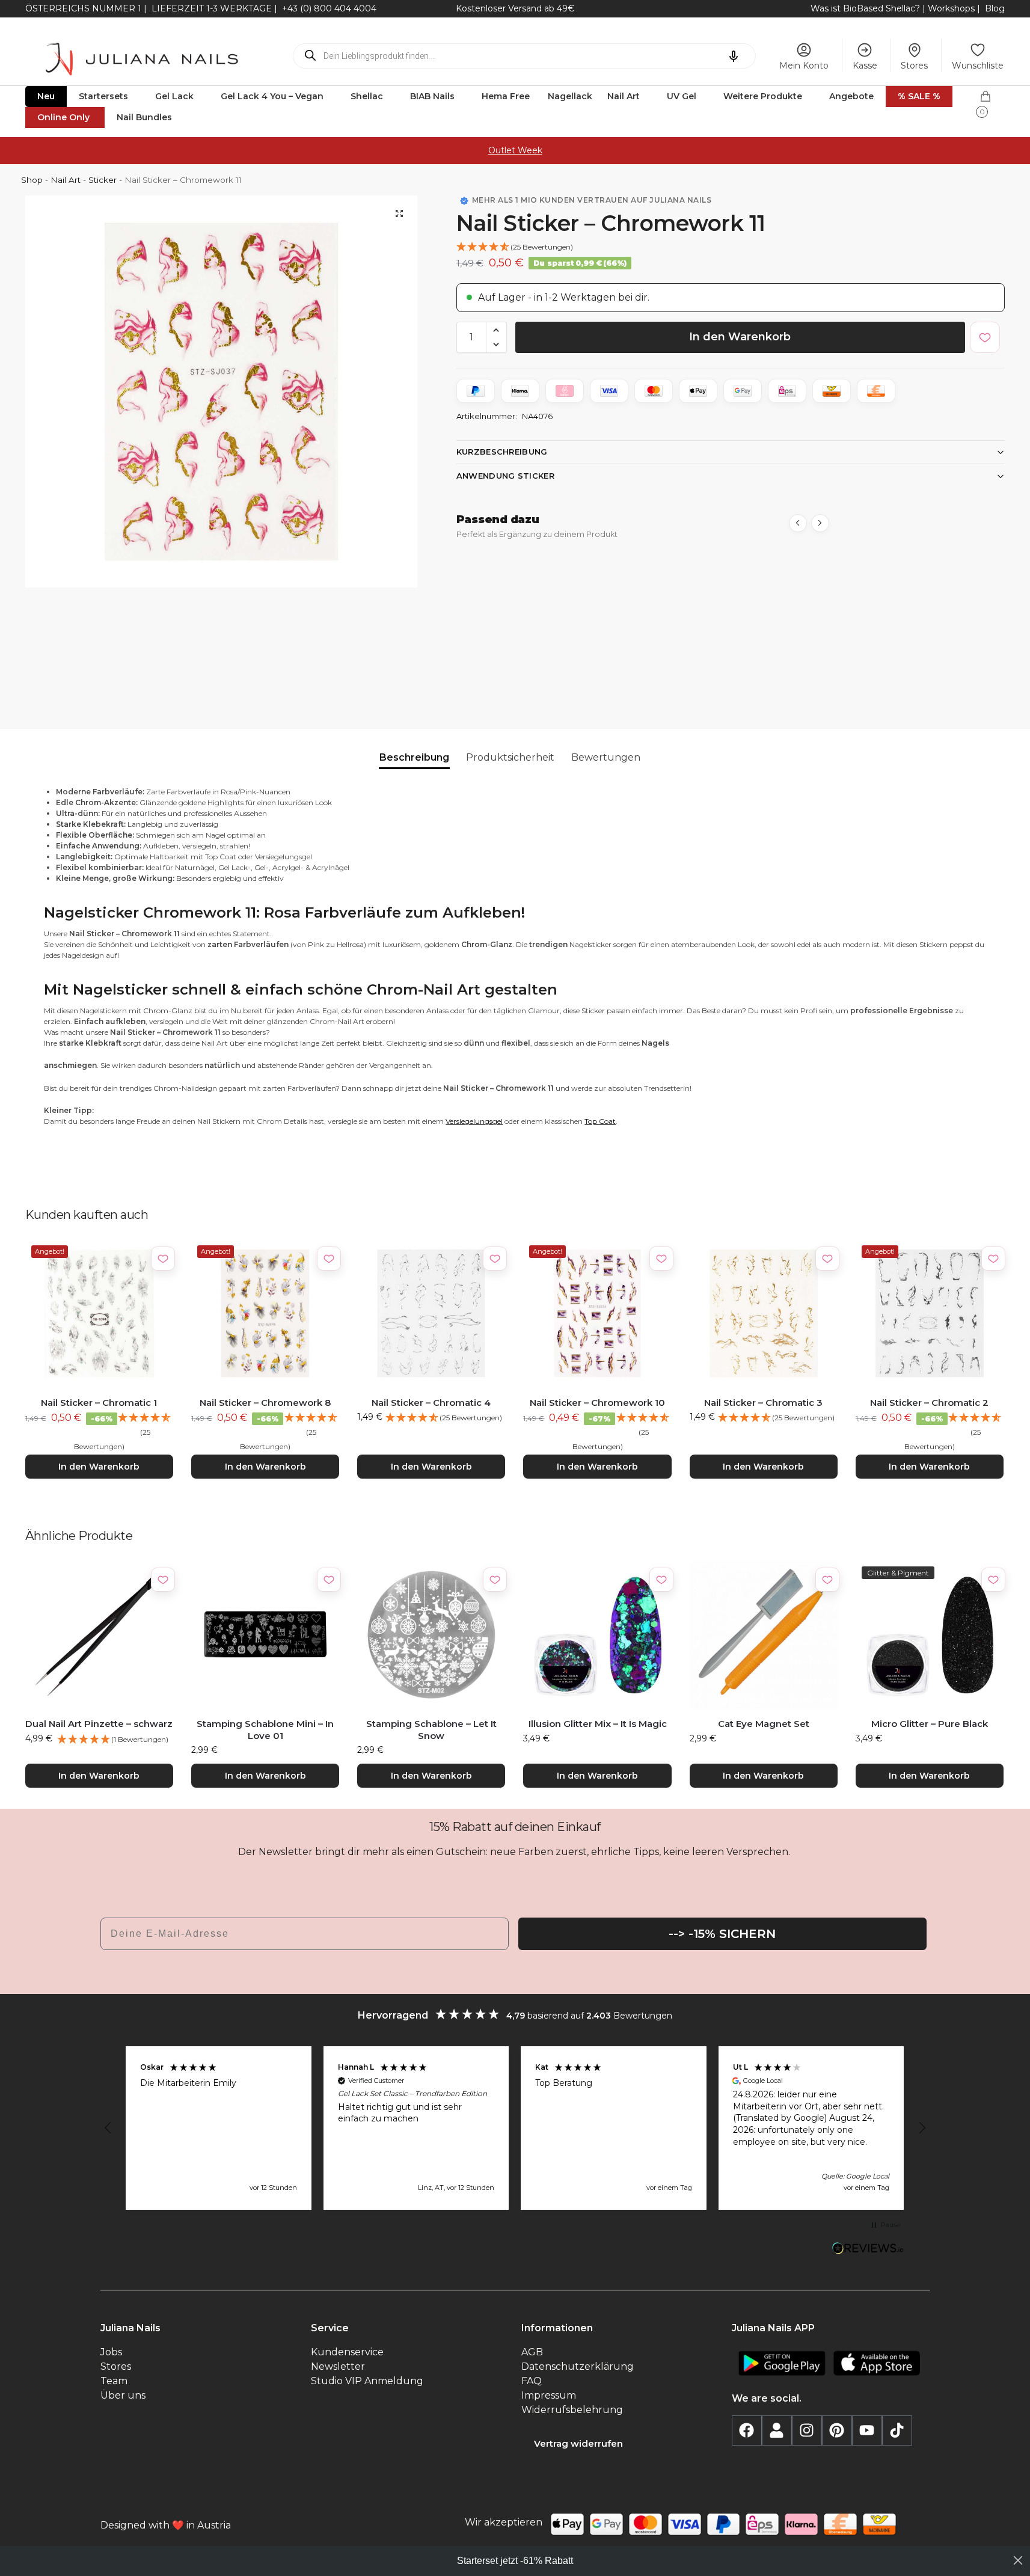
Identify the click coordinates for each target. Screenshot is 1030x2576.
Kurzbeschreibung (502, 452)
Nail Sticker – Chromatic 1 (99, 1403)
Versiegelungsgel (474, 1121)
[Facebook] (747, 2430)
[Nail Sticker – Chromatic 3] (764, 1313)
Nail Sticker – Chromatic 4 (431, 1403)
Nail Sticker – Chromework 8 (265, 1403)
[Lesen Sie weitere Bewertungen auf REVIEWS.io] (868, 2249)
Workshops (951, 8)
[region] (515, 2128)
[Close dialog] (1018, 2560)
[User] (777, 2430)
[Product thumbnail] (516, 614)
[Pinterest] (837, 2430)
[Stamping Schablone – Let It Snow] (431, 1634)
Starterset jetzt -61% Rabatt (515, 2561)
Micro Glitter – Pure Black (930, 1724)
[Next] (820, 523)
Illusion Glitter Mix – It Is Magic (598, 1724)
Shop (32, 180)
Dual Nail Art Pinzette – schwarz (99, 1724)
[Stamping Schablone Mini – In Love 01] (265, 1634)
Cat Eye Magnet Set (764, 1724)
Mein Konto (804, 66)
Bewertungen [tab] (606, 757)
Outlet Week (515, 150)
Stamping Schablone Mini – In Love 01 (265, 1730)
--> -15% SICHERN (722, 1934)
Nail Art (66, 180)
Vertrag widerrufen (578, 2443)
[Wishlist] (163, 1259)
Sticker (103, 180)
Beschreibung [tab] (414, 757)
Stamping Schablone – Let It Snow (431, 1730)
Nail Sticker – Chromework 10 (597, 1403)
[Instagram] (807, 2430)
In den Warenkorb (740, 337)
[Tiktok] (897, 2430)
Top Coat (600, 1121)
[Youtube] (867, 2430)
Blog (995, 8)
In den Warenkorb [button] (99, 1467)
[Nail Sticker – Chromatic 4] (431, 1313)
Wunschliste (978, 66)
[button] (992, 100)
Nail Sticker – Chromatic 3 (763, 1403)
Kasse (865, 66)
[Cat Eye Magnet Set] (764, 1634)
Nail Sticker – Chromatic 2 (929, 1403)
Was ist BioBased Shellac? (866, 8)
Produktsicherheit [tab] (510, 757)
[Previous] (798, 523)
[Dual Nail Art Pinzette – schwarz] (99, 1634)
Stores (914, 66)
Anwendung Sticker (505, 476)
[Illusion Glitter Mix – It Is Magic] (597, 1634)
